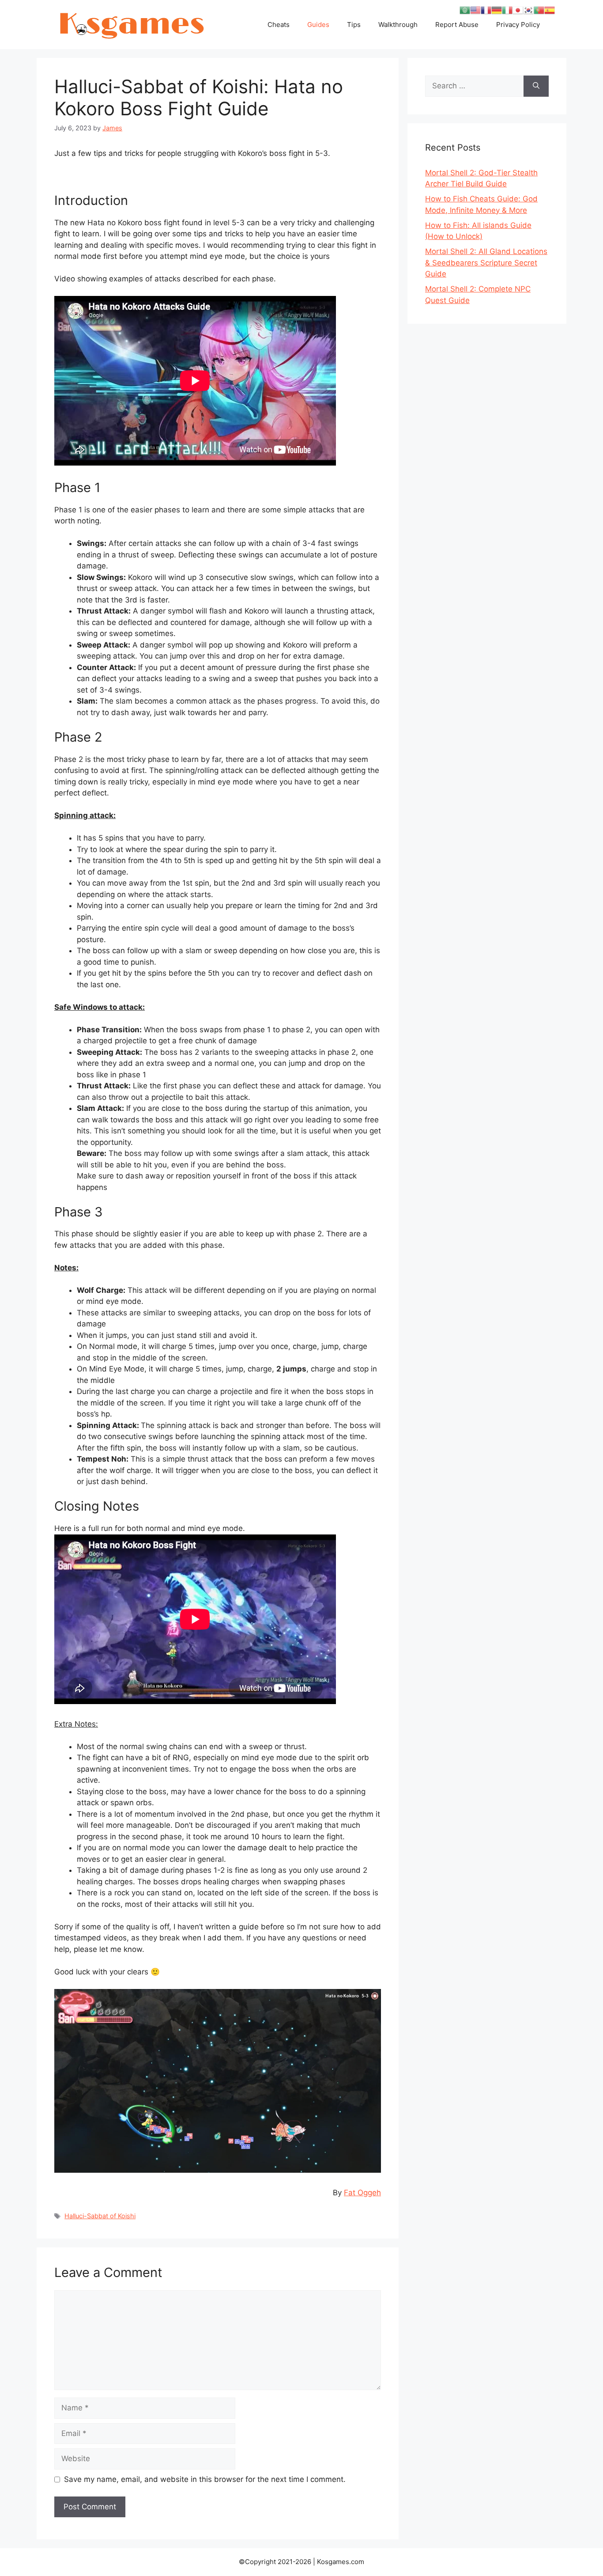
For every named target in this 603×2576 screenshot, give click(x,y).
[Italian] (507, 10)
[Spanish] (550, 10)
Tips (354, 25)
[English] (475, 10)
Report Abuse (457, 25)
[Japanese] (518, 10)
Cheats (279, 25)
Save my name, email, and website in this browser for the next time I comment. (205, 2479)
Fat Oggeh (362, 2193)
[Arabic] (465, 10)
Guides (318, 25)
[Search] (536, 86)
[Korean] (528, 10)
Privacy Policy (518, 25)
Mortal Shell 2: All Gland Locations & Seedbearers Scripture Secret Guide (486, 263)
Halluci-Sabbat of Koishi (100, 2216)
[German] (497, 10)
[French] (486, 10)
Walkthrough (398, 25)
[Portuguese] (539, 10)
